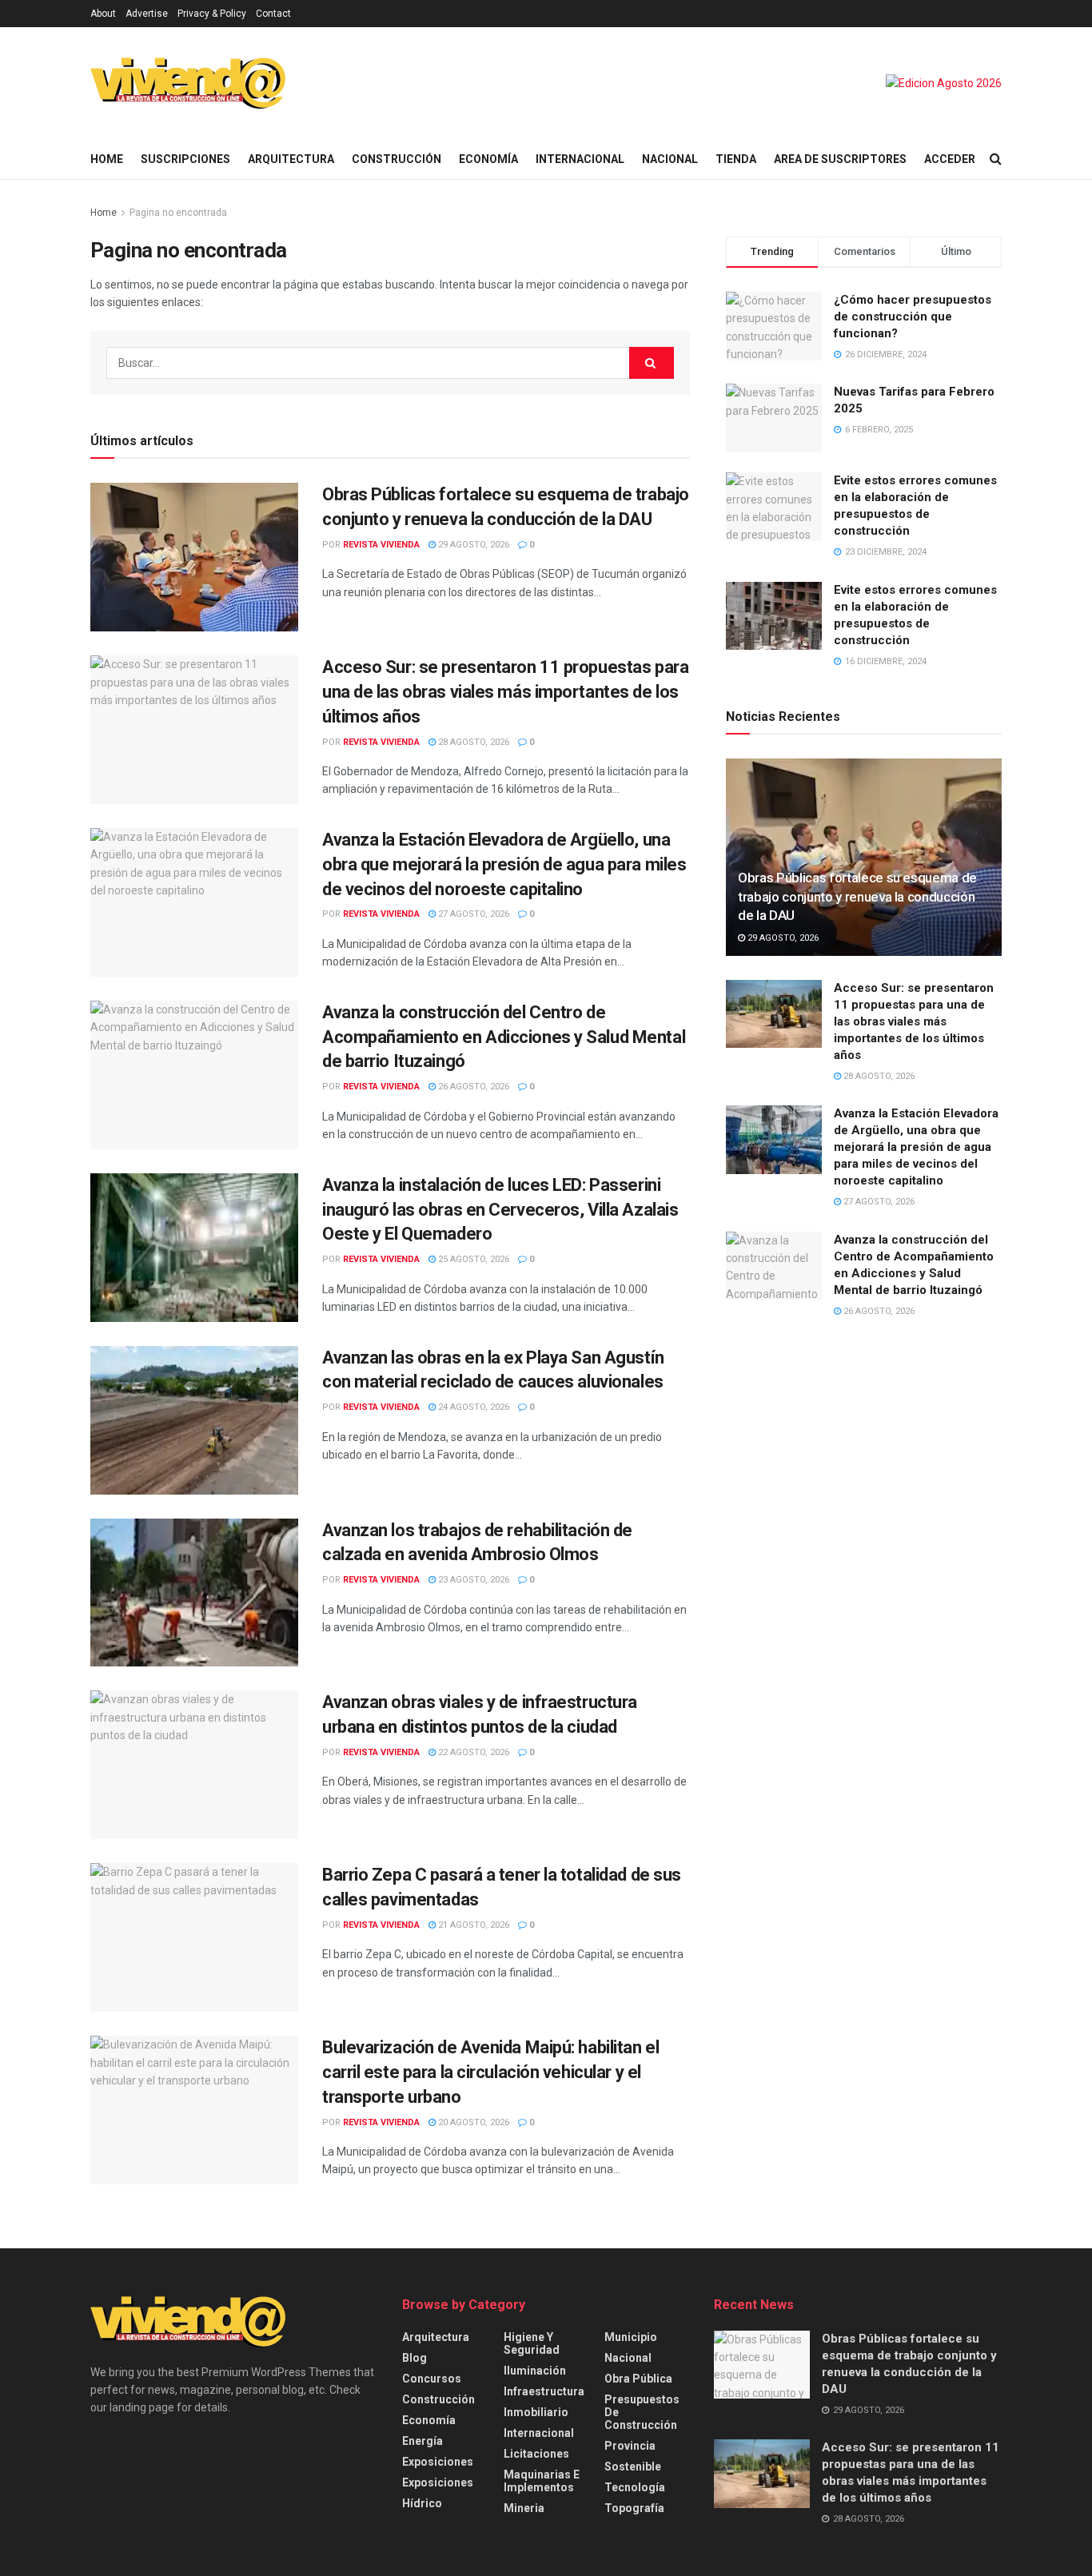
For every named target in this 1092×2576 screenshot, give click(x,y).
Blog (414, 2358)
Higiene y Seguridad (532, 2343)
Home (107, 159)
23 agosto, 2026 (472, 1580)
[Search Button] (996, 159)
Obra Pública (638, 2379)
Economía (488, 159)
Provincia (630, 2446)
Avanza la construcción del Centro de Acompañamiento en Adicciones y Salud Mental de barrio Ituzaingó (504, 1037)
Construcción (397, 159)
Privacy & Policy (212, 14)
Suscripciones (185, 159)
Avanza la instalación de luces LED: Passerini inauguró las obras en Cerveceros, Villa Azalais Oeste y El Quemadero (500, 1210)
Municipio (631, 2337)
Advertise (147, 14)
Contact (273, 14)
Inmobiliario (536, 2412)
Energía (422, 2441)
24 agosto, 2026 (472, 1407)
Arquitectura (291, 159)
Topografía (634, 2508)
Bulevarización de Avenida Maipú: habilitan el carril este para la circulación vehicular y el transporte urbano (490, 2072)
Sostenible (633, 2467)
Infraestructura (544, 2391)
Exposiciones (438, 2462)
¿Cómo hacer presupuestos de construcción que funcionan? (913, 317)
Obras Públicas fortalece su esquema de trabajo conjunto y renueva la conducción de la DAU (857, 897)
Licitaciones (536, 2454)
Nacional (670, 159)
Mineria (524, 2508)
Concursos (432, 2379)
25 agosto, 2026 (472, 1259)
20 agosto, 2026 (472, 2122)
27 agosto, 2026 (472, 914)
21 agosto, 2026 (472, 1925)
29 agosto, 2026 (472, 545)
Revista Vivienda (381, 545)
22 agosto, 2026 (472, 1752)
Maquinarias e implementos (542, 2481)
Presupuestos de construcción (642, 2412)
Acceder (950, 159)
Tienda (736, 159)
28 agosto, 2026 (472, 742)
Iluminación (535, 2371)
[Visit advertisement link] (944, 83)
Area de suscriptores (840, 159)
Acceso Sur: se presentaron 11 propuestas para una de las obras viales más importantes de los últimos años (505, 692)
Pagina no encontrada (178, 213)
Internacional (580, 159)
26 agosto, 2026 (472, 1087)
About (103, 14)
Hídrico (422, 2503)
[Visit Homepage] (188, 83)
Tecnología (635, 2487)
